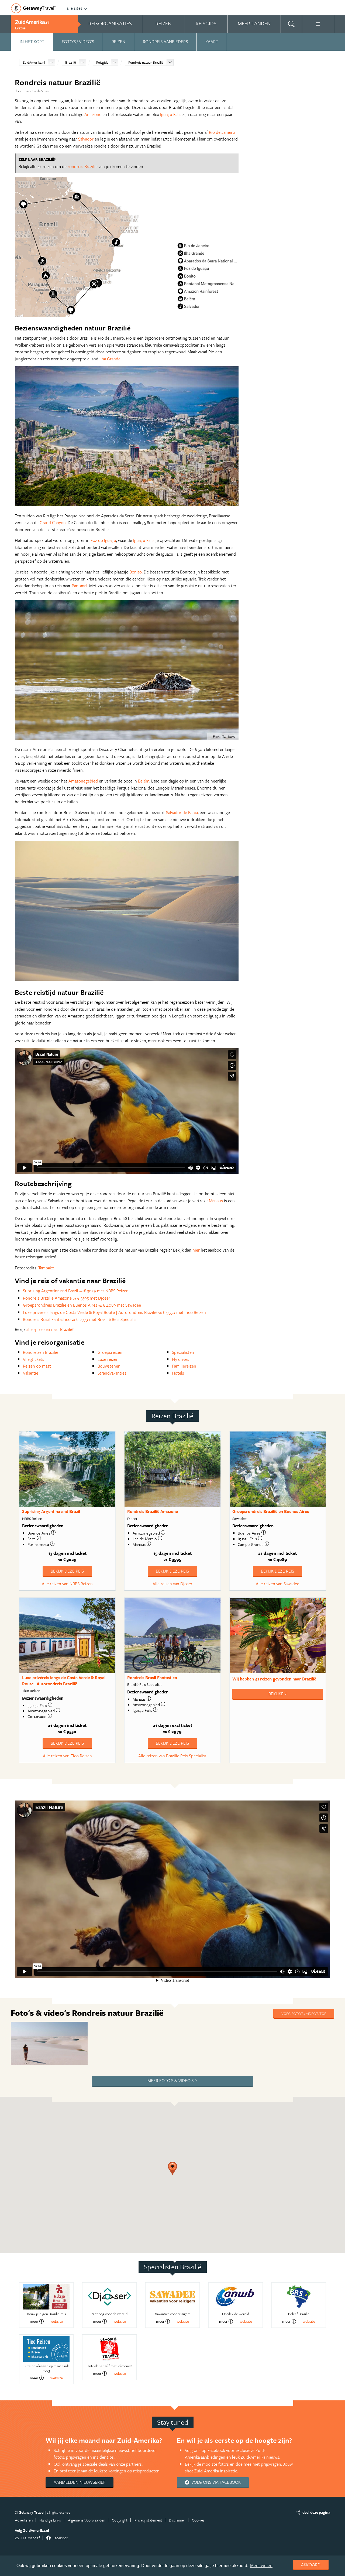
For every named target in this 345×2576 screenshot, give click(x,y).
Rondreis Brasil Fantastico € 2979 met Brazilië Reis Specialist (80, 1319)
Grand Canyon (53, 522)
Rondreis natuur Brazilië (146, 62)
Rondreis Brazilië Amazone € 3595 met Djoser (67, 1298)
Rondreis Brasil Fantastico (152, 1678)
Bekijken (277, 1694)
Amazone (93, 114)
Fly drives (181, 1359)
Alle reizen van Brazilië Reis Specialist (172, 1756)
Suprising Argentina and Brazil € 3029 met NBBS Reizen (76, 1291)
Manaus (216, 1201)
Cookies (198, 2520)
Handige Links (50, 2520)
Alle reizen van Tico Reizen (67, 1756)
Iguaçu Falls (171, 114)
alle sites (75, 8)
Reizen (118, 42)
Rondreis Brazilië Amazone (153, 1511)
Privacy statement (148, 2520)
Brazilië (71, 62)
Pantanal (80, 586)
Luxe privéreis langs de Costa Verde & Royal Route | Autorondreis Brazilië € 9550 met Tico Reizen (114, 1312)
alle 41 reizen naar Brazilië (50, 1329)
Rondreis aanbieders (165, 42)
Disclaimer (177, 2520)
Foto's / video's (78, 42)
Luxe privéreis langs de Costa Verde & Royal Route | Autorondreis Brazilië (64, 1681)
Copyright (120, 2520)
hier (196, 1250)
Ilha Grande (110, 359)
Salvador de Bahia (182, 812)
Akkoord (311, 2565)
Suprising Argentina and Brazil (51, 1511)
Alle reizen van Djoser (172, 1584)
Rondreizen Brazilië (41, 1352)
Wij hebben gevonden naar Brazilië (274, 1679)
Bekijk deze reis (67, 1571)
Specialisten (183, 1352)
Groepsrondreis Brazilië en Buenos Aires (271, 1511)
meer (34, 2321)
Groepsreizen (110, 1352)
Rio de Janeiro (222, 132)
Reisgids (102, 62)
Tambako (46, 1268)
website (57, 2321)
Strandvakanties (112, 1373)
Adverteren (24, 2520)
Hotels (178, 1373)
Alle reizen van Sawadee (277, 1584)
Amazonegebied (83, 781)
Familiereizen (184, 1366)
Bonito (136, 572)
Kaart (212, 42)
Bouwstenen (109, 1366)
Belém (144, 781)
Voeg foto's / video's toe (304, 2013)
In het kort (32, 42)
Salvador (86, 139)
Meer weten (261, 2566)
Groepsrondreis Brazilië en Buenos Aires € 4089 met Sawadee (82, 1305)
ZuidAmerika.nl (34, 62)
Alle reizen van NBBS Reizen (67, 1584)
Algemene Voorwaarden (87, 2520)
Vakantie (31, 1373)
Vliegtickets (34, 1359)
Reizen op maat (37, 1366)
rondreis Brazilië (83, 166)
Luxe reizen (108, 1359)
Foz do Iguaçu (103, 540)
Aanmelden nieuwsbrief (80, 2482)
